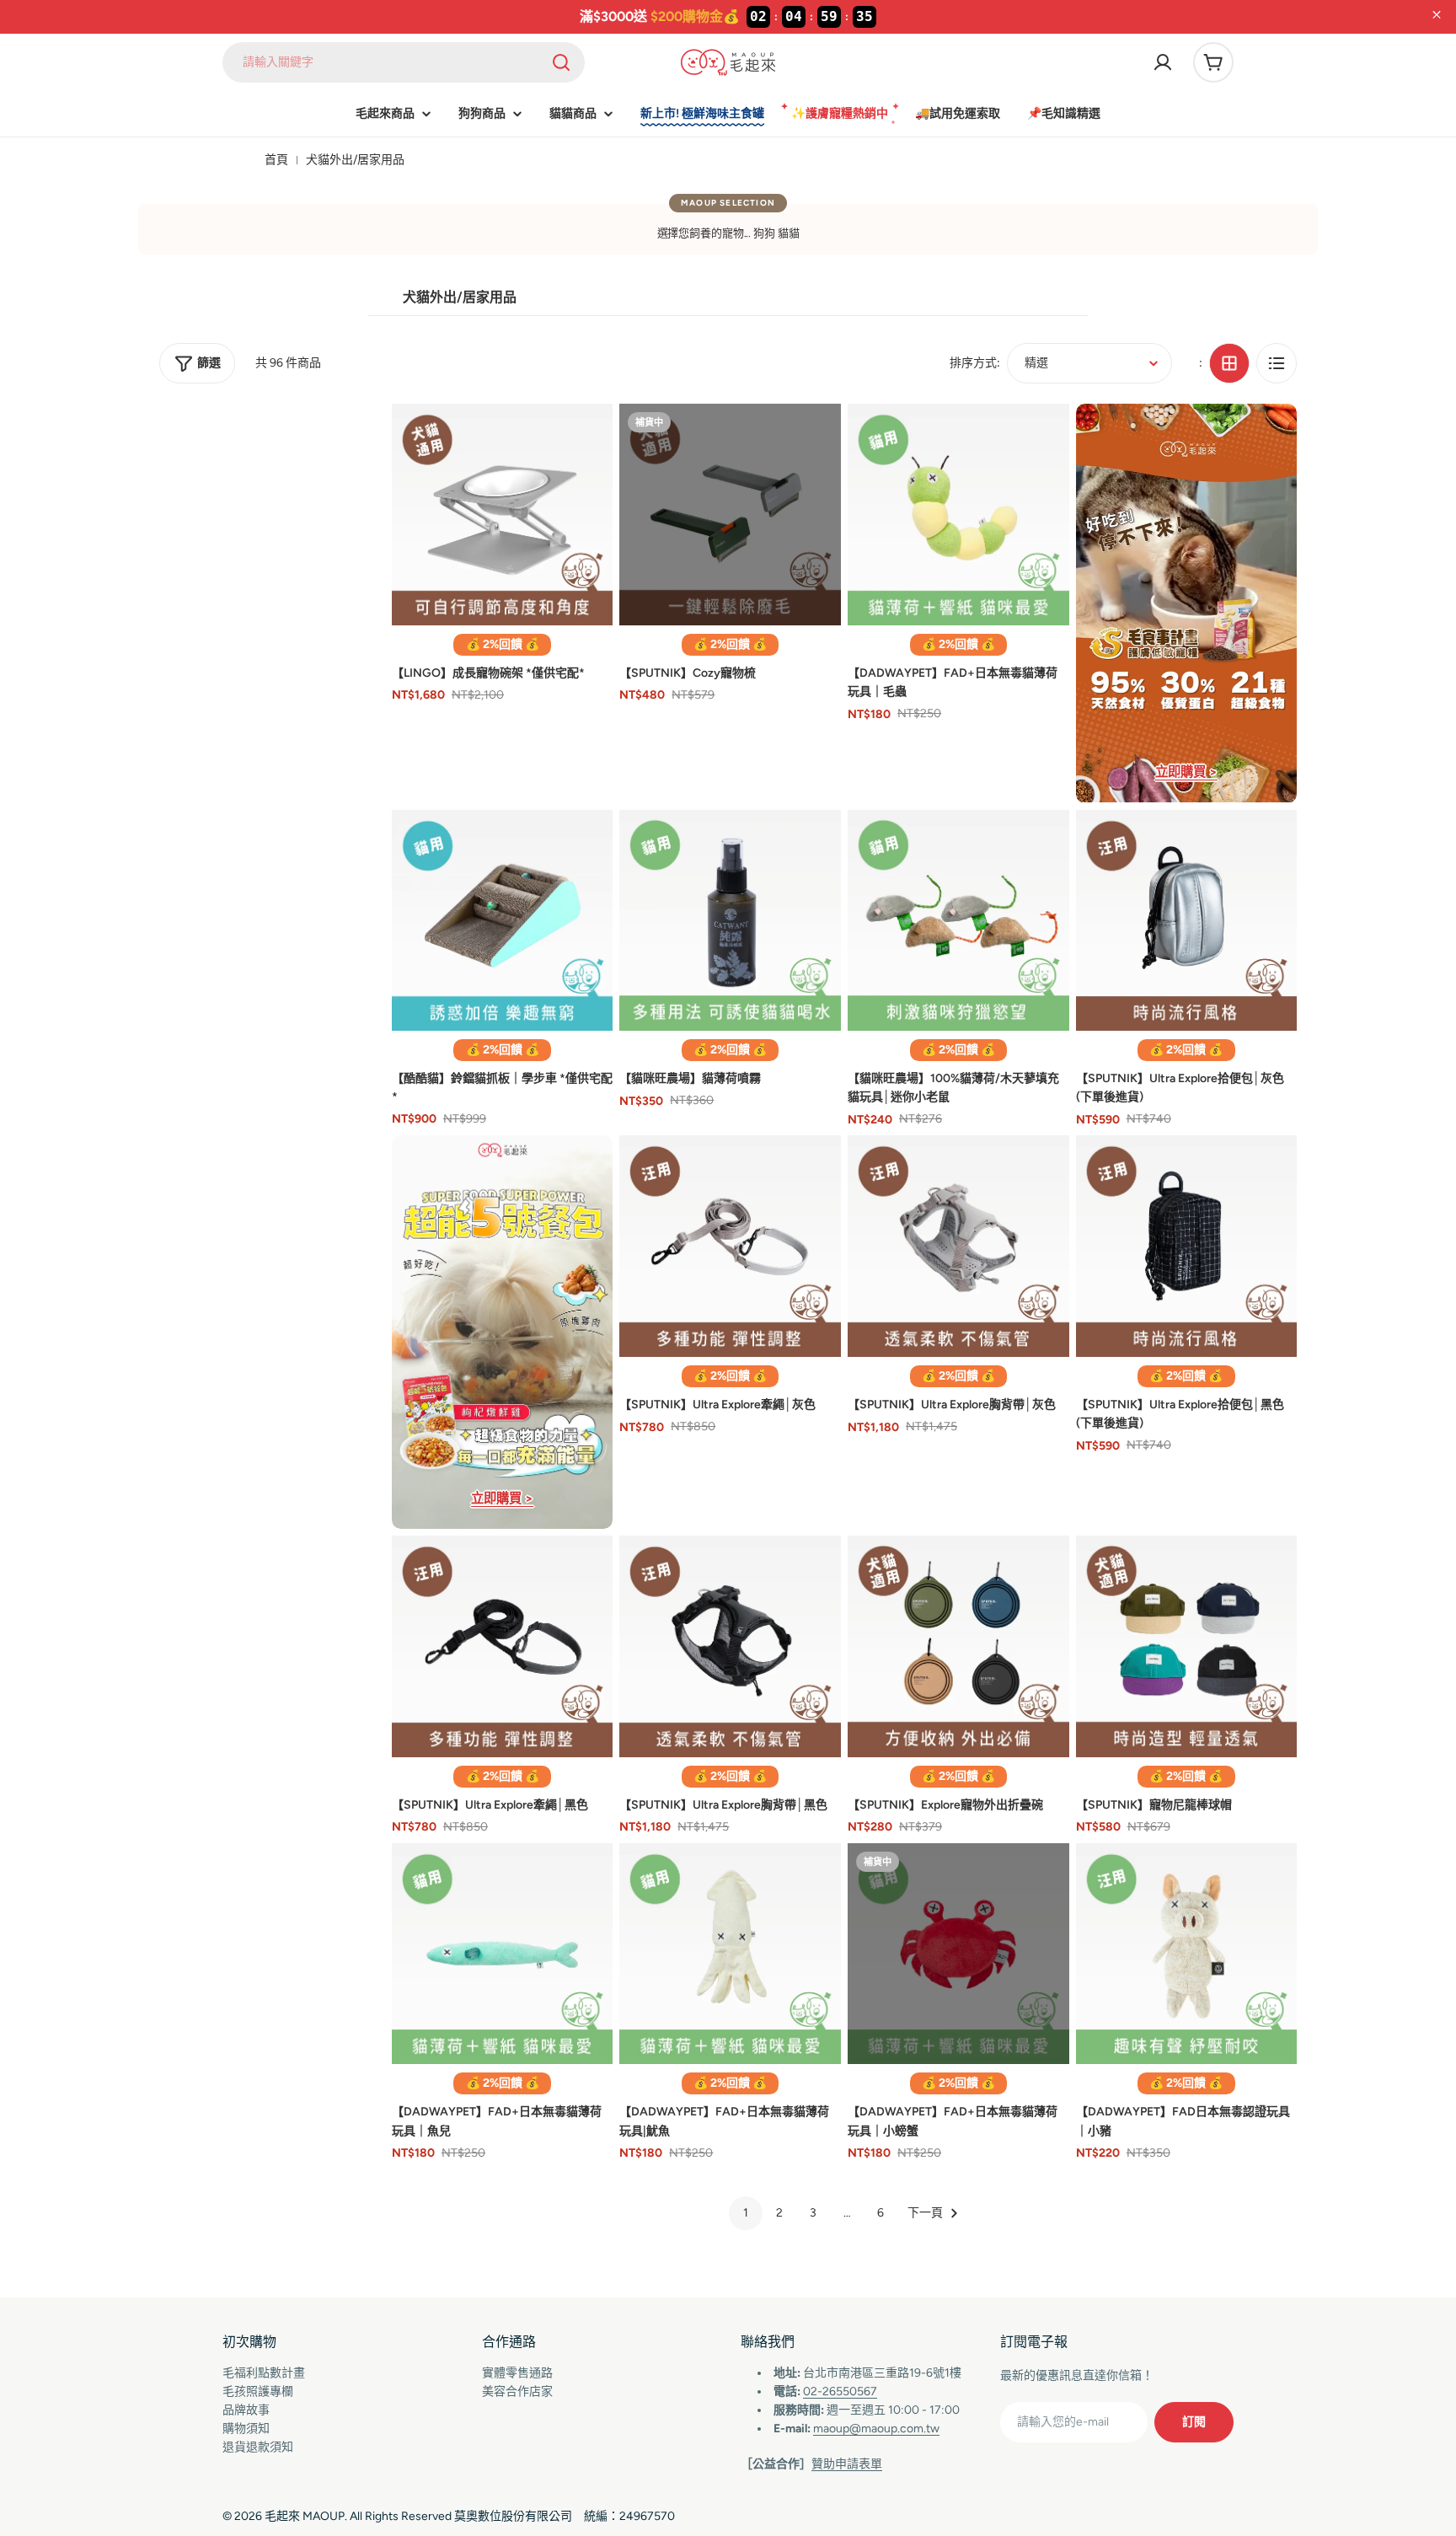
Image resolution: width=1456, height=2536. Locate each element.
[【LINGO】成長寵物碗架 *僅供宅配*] (503, 515)
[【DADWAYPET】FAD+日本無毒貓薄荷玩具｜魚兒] (503, 1954)
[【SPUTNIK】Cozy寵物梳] (730, 515)
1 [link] (746, 2213)
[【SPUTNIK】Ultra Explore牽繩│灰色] (730, 1246)
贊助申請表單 (847, 2464)
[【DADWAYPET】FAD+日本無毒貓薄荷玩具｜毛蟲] (958, 515)
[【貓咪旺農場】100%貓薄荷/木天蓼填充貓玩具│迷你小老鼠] (958, 921)
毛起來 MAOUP (305, 2516)
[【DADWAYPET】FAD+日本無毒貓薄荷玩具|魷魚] (730, 1954)
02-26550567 (840, 2391)
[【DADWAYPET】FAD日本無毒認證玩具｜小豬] (1187, 1954)
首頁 (276, 160)
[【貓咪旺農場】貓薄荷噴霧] (730, 921)
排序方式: (975, 363)
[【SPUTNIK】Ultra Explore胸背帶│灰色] (958, 1246)
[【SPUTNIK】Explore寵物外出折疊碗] (958, 1646)
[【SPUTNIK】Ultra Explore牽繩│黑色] (503, 1646)
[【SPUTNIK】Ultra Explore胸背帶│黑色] (730, 1646)
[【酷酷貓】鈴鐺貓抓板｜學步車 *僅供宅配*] (503, 920)
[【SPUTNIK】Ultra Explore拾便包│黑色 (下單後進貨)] (1187, 1246)
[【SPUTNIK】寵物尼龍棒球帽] (1187, 1646)
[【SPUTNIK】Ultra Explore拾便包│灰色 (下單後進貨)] (1187, 921)
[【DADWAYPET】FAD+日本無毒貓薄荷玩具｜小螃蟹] (958, 1954)
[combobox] (404, 62)
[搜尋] (561, 62)
